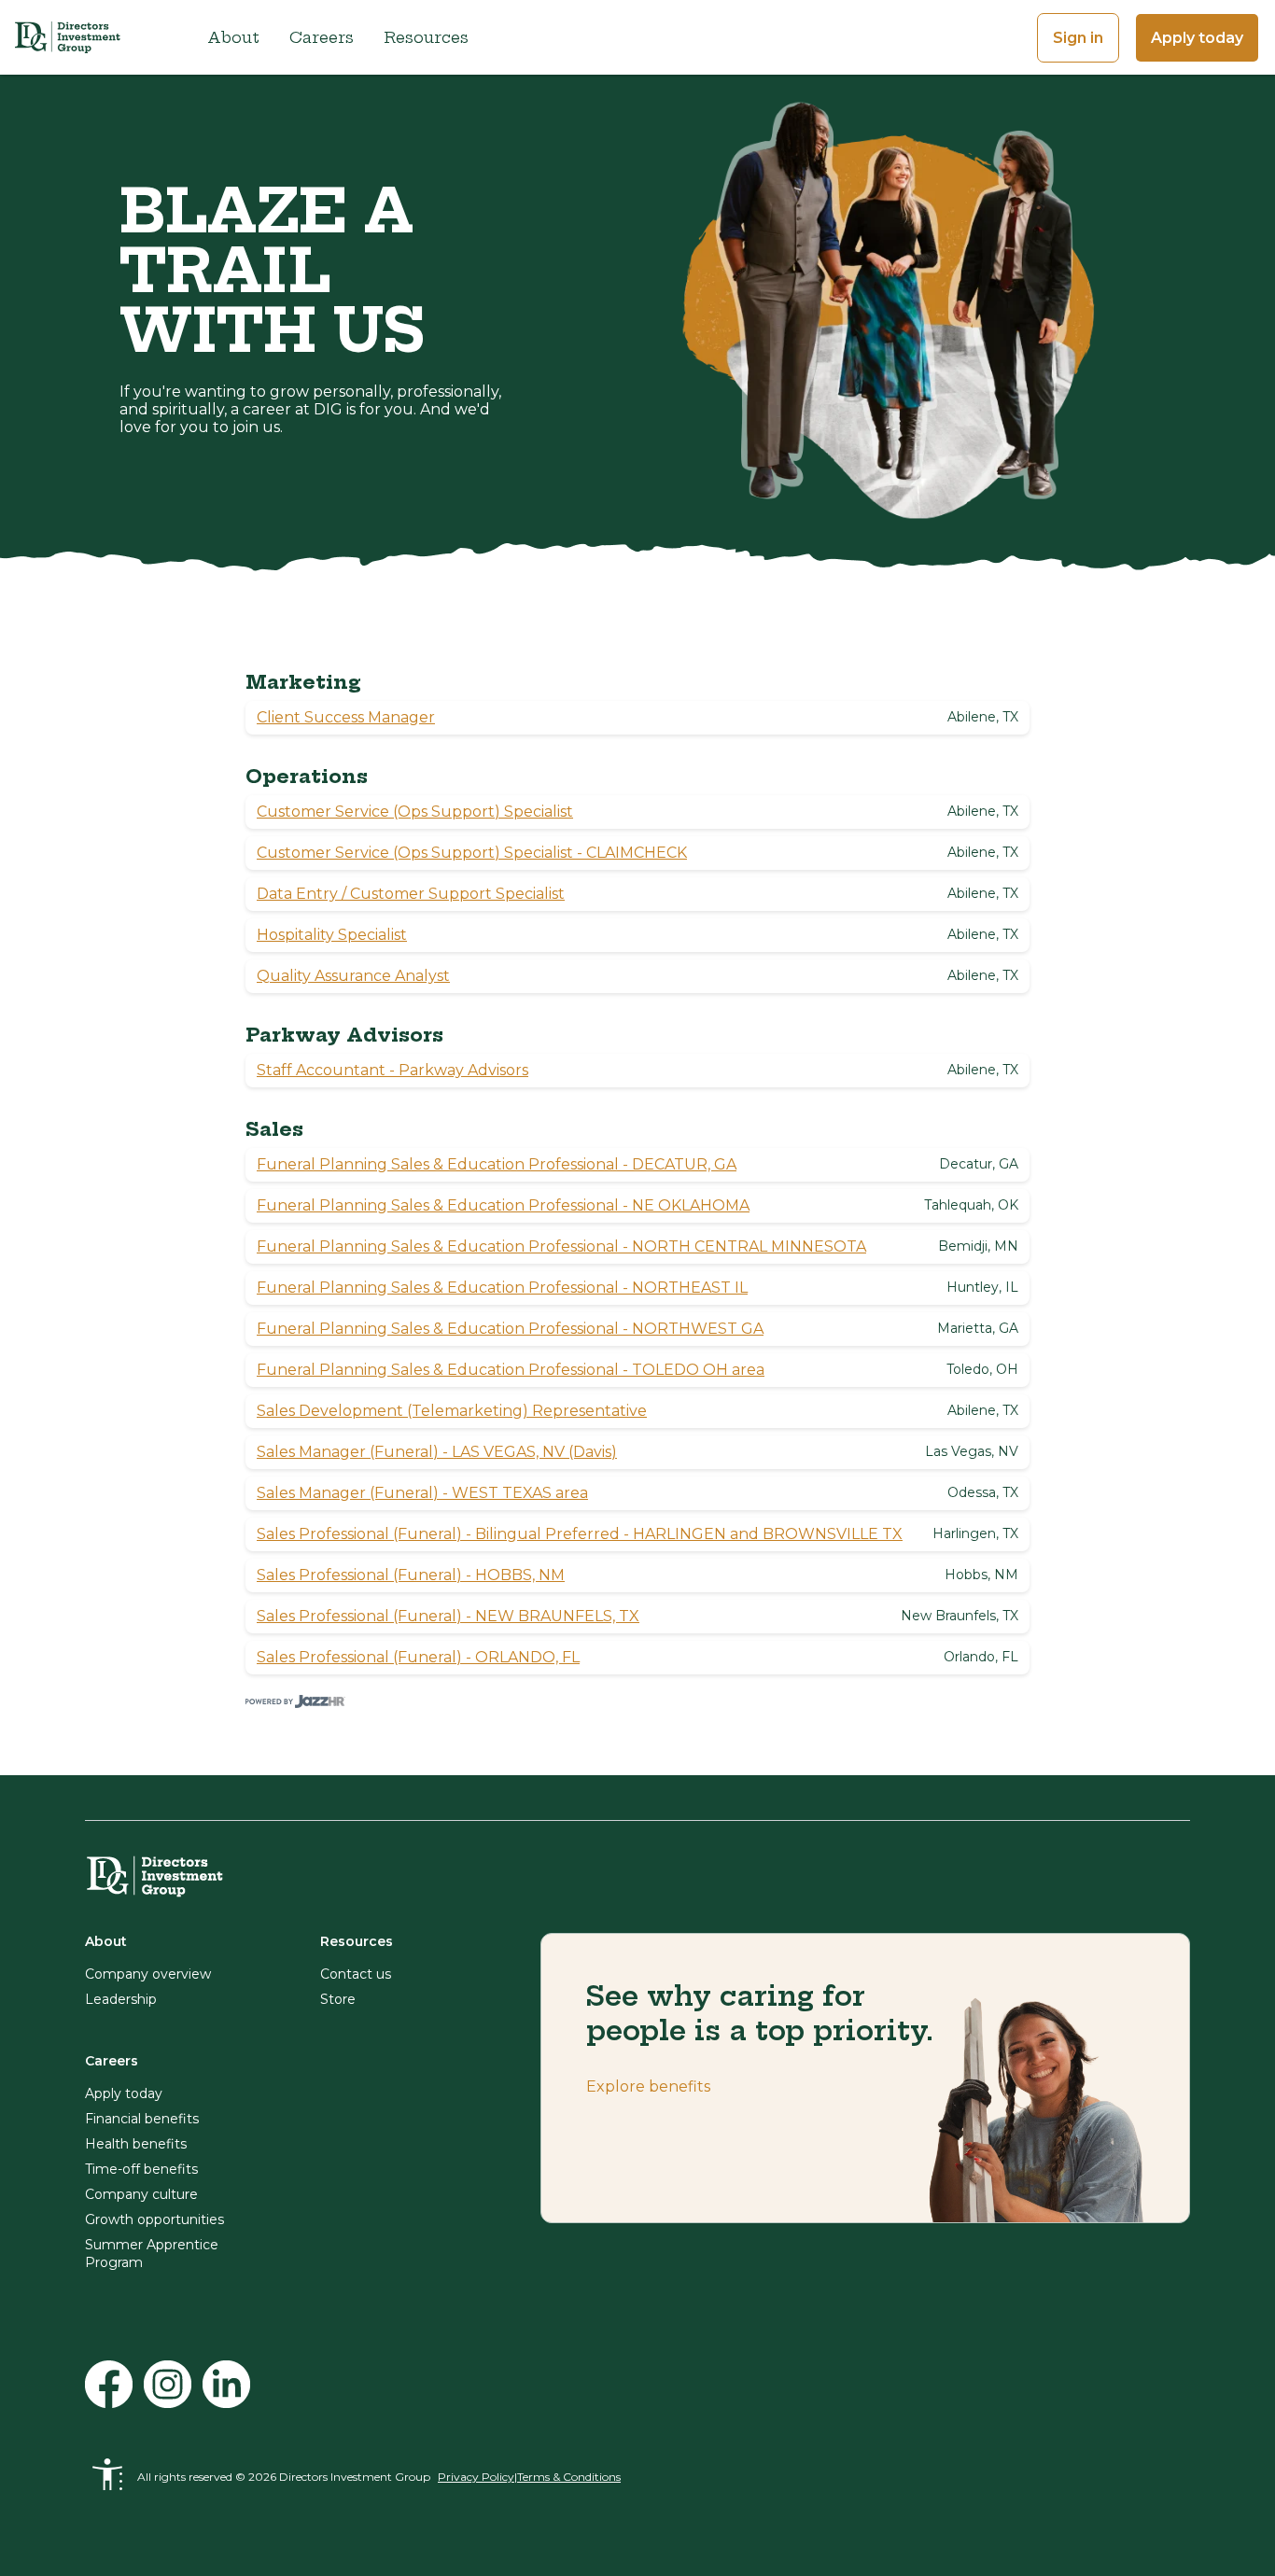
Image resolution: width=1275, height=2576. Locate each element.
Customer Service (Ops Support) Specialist (415, 812)
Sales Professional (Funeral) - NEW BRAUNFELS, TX (448, 1616)
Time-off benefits (141, 2169)
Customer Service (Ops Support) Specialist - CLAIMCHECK (472, 853)
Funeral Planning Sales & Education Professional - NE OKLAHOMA (503, 1205)
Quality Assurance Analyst (353, 976)
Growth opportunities (154, 2219)
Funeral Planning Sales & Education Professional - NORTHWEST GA (510, 1329)
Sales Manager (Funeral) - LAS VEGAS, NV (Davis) (437, 1452)
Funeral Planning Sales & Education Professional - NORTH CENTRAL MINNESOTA (561, 1246)
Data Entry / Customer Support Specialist (411, 894)
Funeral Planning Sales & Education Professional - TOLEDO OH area (511, 1370)
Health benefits (136, 2144)
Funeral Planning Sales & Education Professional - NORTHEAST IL (502, 1288)
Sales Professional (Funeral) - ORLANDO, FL (418, 1657)
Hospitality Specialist (332, 935)
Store (338, 1999)
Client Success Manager (346, 717)
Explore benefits (648, 2086)
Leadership (121, 1999)
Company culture (141, 2194)
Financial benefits (142, 2119)
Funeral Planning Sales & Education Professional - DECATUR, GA (497, 1164)
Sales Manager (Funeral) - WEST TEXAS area (422, 1493)
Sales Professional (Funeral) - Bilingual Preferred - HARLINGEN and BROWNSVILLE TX (580, 1534)
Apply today (1197, 38)
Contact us (356, 1974)
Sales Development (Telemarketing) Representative (452, 1411)
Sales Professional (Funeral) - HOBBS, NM (411, 1575)
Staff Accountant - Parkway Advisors (392, 1070)
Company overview (148, 1974)
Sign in (1078, 38)
